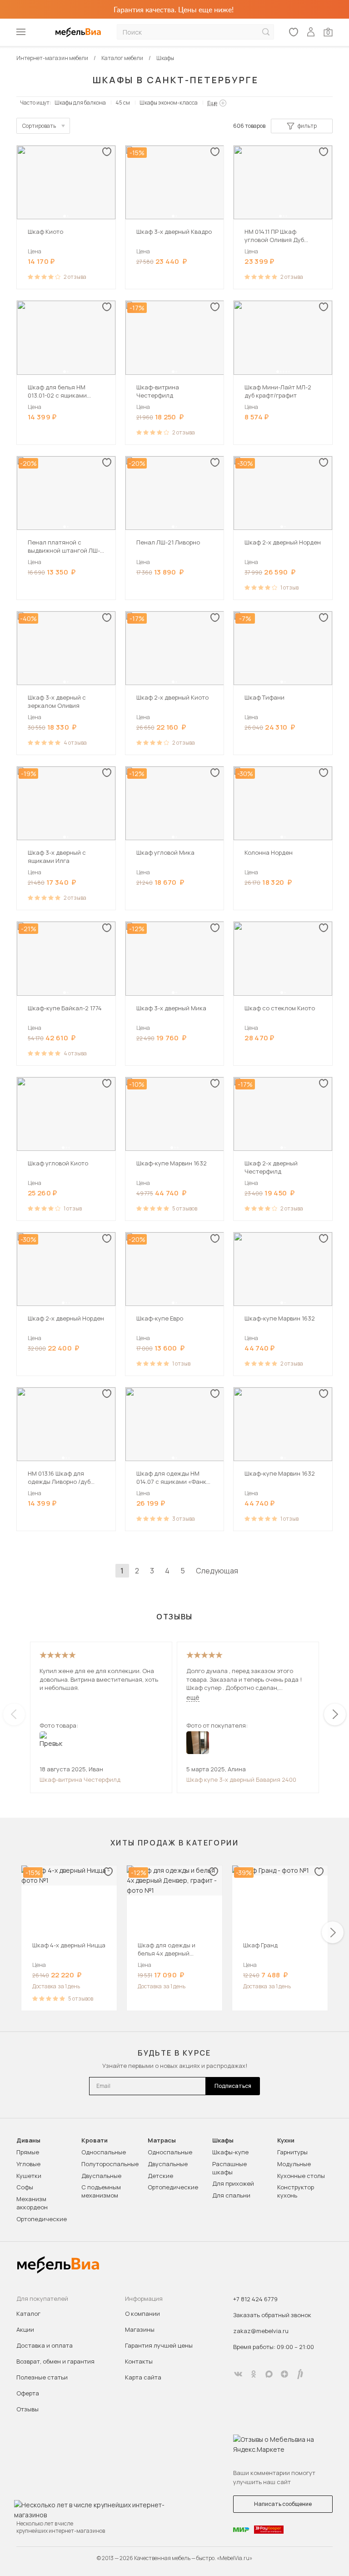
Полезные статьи (42, 2377)
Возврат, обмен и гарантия (55, 2361)
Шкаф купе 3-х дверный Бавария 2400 (241, 1780)
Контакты (139, 2361)
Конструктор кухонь (296, 2191)
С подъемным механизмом (101, 2191)
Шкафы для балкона (80, 103)
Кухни (286, 2140)
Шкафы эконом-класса (169, 103)
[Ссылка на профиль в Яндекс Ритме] (300, 2374)
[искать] (266, 32)
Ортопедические (42, 2219)
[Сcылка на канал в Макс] (269, 2374)
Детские (160, 2176)
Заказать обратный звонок (272, 2315)
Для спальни (231, 2195)
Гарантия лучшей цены (159, 2345)
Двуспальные (101, 2176)
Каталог (28, 2314)
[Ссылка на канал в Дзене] (284, 2374)
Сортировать (39, 126)
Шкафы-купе (230, 2152)
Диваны (28, 2140)
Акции (25, 2329)
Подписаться (233, 2086)
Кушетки (29, 2176)
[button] (65, 216)
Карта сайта (143, 2377)
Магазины (140, 2329)
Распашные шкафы (229, 2168)
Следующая (217, 1571)
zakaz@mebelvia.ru (261, 2331)
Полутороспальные (110, 2164)
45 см (123, 103)
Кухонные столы (301, 2176)
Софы (25, 2187)
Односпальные (104, 2152)
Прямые (28, 2152)
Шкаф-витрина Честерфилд (80, 1780)
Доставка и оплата (45, 2345)
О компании (142, 2314)
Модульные (294, 2164)
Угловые (28, 2164)
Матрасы (162, 2140)
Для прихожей (233, 2183)
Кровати (95, 2140)
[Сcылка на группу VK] (238, 2374)
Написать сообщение (283, 2504)
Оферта (28, 2393)
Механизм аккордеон (32, 2203)
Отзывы (27, 2409)
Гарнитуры (292, 2152)
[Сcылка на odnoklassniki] (254, 2374)
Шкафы (223, 2140)
